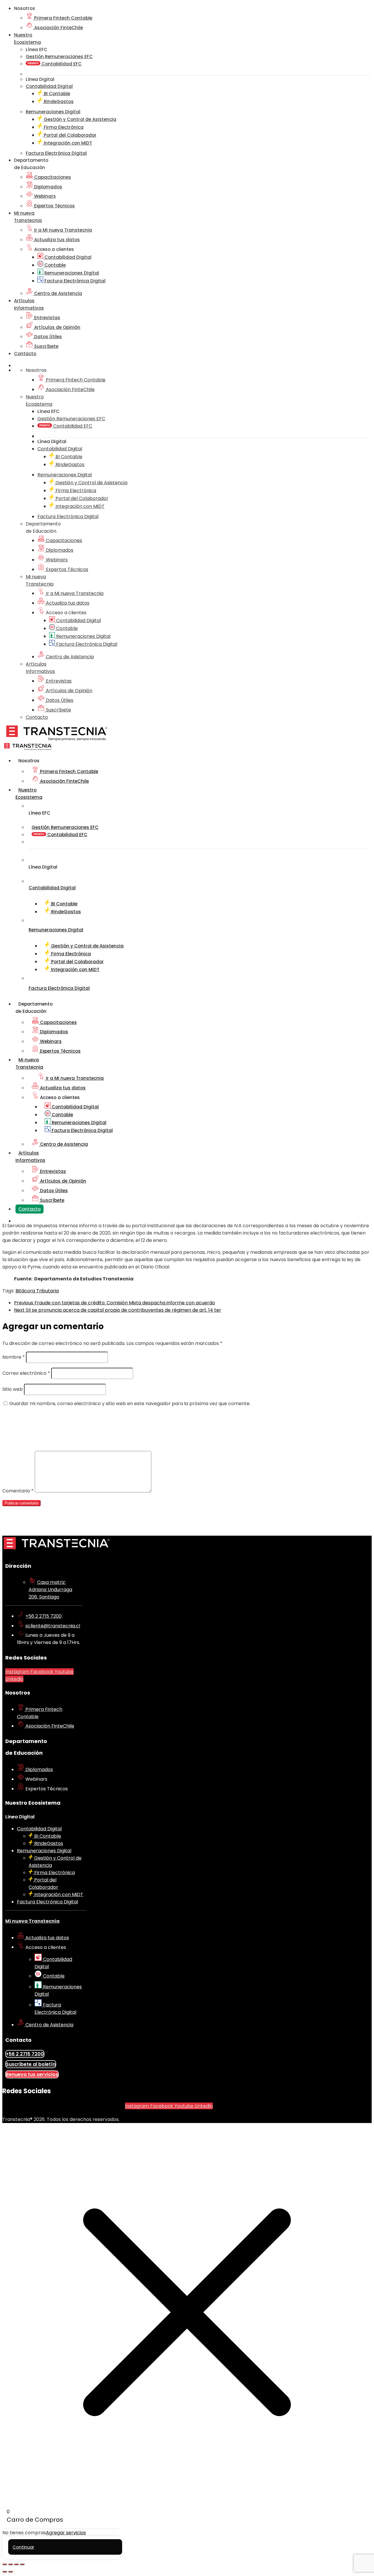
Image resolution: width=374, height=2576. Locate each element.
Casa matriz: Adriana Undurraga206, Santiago (50, 1590)
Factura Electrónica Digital (74, 281)
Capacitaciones (52, 177)
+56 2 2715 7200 (44, 1616)
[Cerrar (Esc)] (22, 2564)
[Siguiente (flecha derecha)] (11, 2572)
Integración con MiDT (67, 143)
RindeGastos (58, 101)
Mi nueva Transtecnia (32, 1921)
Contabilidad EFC (61, 64)
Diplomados (48, 187)
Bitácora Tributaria (37, 1291)
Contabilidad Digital (67, 257)
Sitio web (13, 1389)
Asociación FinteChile (58, 28)
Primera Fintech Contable (63, 18)
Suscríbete (46, 346)
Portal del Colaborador (70, 135)
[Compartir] (16, 2564)
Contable (54, 265)
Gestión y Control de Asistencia (79, 119)
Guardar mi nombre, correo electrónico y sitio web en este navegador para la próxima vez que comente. (130, 1404)
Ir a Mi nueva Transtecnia (63, 230)
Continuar (23, 2547)
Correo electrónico (26, 1373)
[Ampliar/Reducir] (5, 2564)
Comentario (18, 1491)
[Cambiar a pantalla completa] (11, 2564)
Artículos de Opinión (57, 327)
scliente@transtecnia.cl (53, 1626)
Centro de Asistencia (58, 293)
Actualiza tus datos (56, 240)
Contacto (25, 354)
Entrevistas (47, 318)
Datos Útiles (47, 337)
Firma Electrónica (63, 127)
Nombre (14, 1357)
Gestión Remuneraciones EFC (59, 57)
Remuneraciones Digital (71, 273)
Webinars (44, 196)
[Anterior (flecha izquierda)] (5, 2572)
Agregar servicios (66, 2533)
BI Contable (56, 94)
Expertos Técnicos (54, 206)
